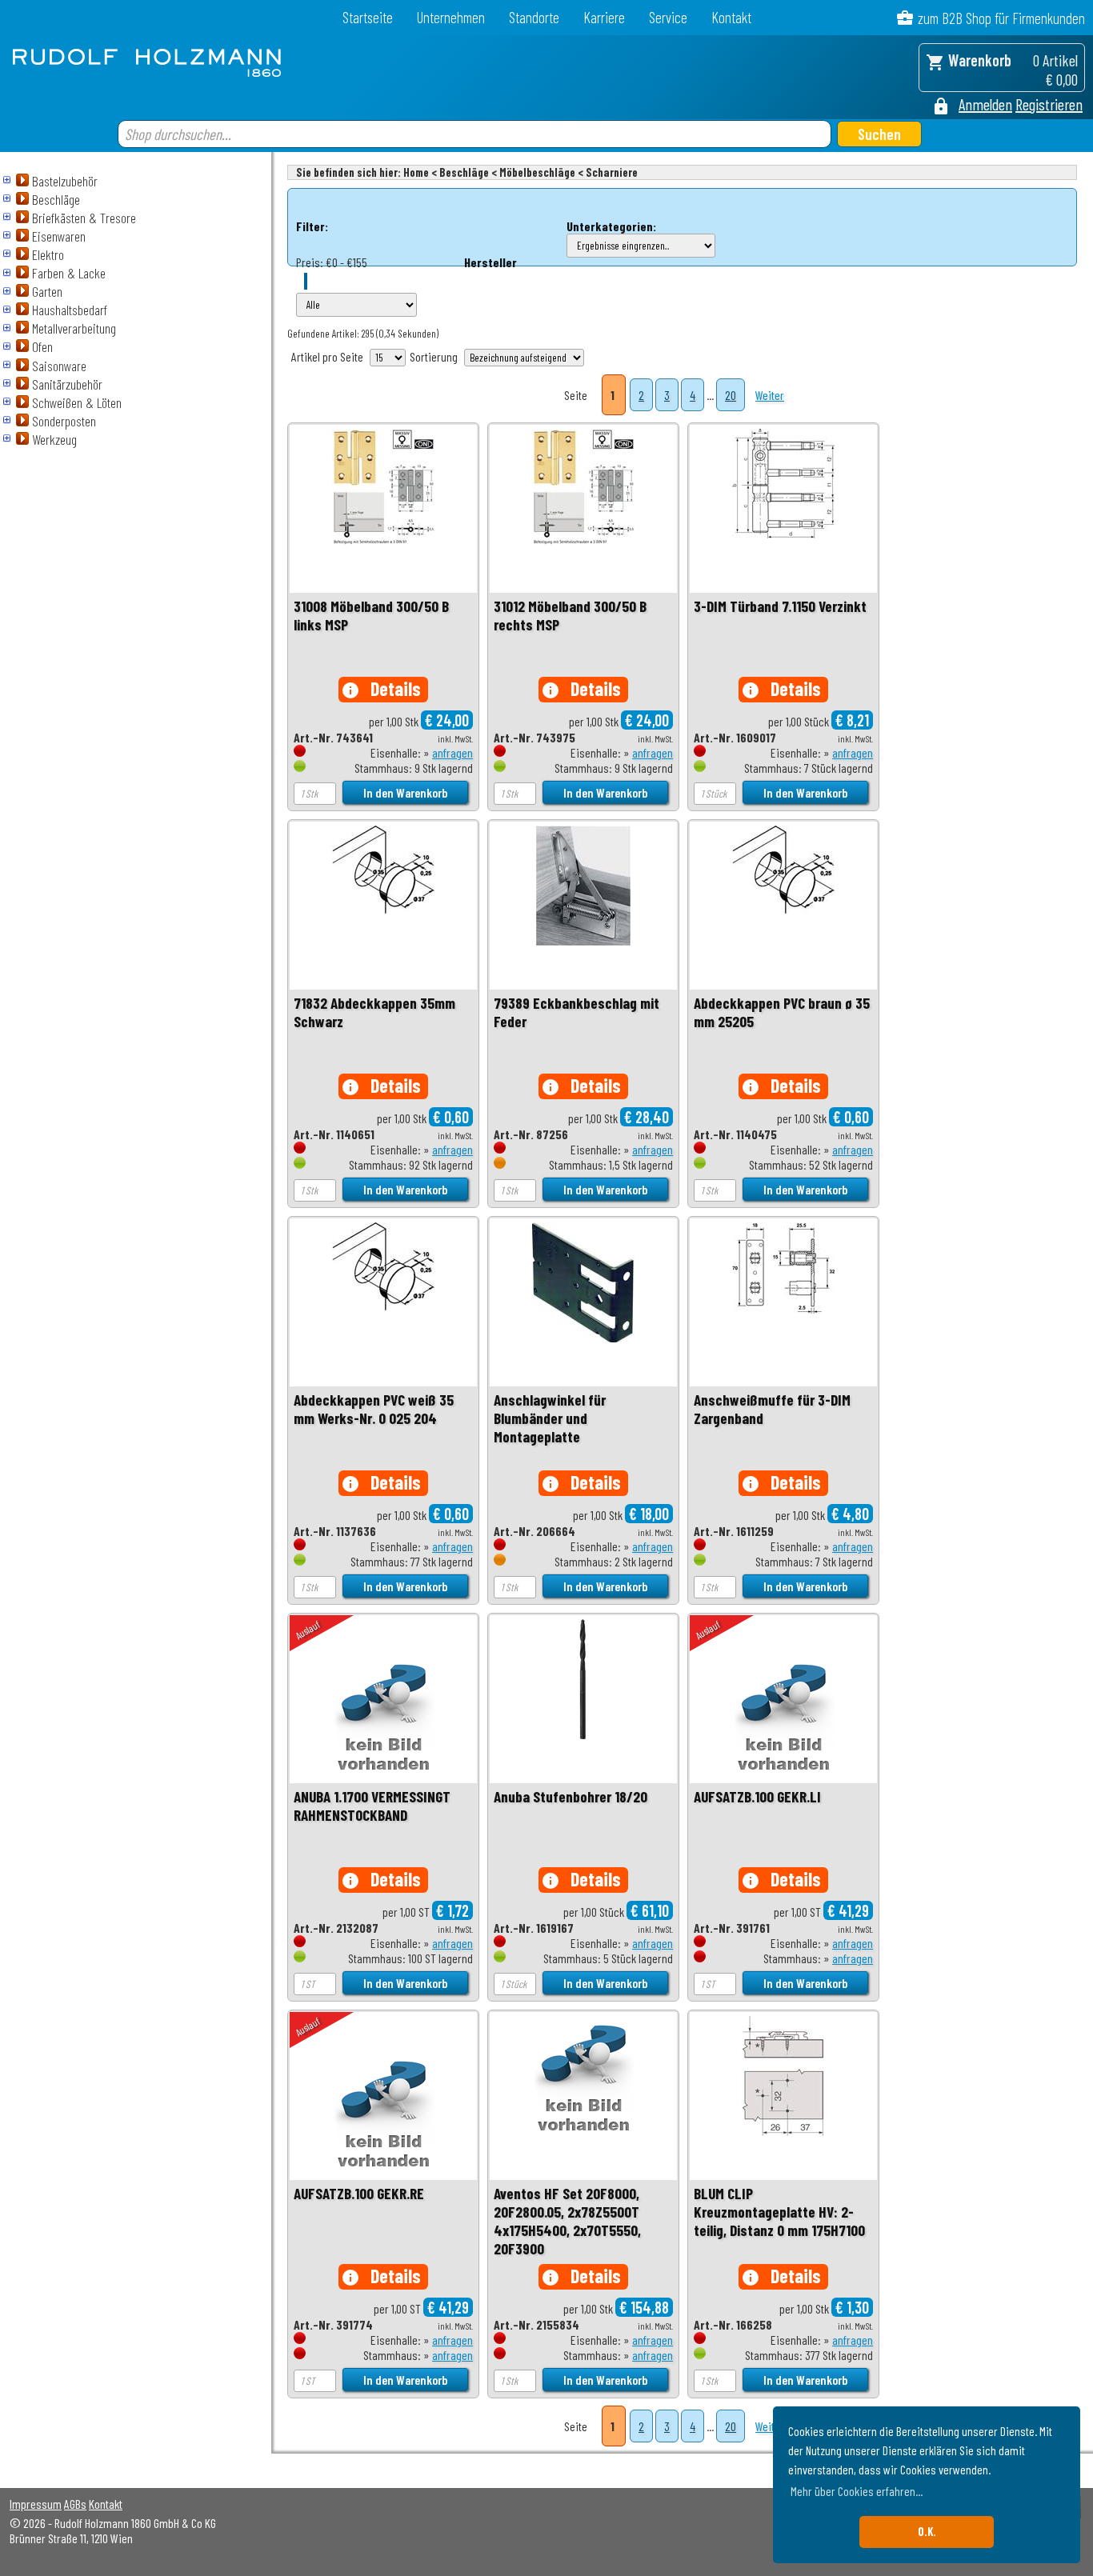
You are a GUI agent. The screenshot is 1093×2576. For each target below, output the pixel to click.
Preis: (310, 262)
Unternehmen (451, 17)
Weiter (770, 395)
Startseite (368, 17)
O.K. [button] (927, 2532)
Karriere (604, 17)
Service (668, 17)
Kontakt (731, 17)
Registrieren (1049, 104)
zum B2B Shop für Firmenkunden (1001, 18)
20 (731, 395)
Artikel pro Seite (327, 356)
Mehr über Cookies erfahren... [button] (857, 2491)
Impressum (36, 2504)
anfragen (452, 752)
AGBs (75, 2504)
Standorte (534, 17)
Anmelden (985, 104)
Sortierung (434, 356)
